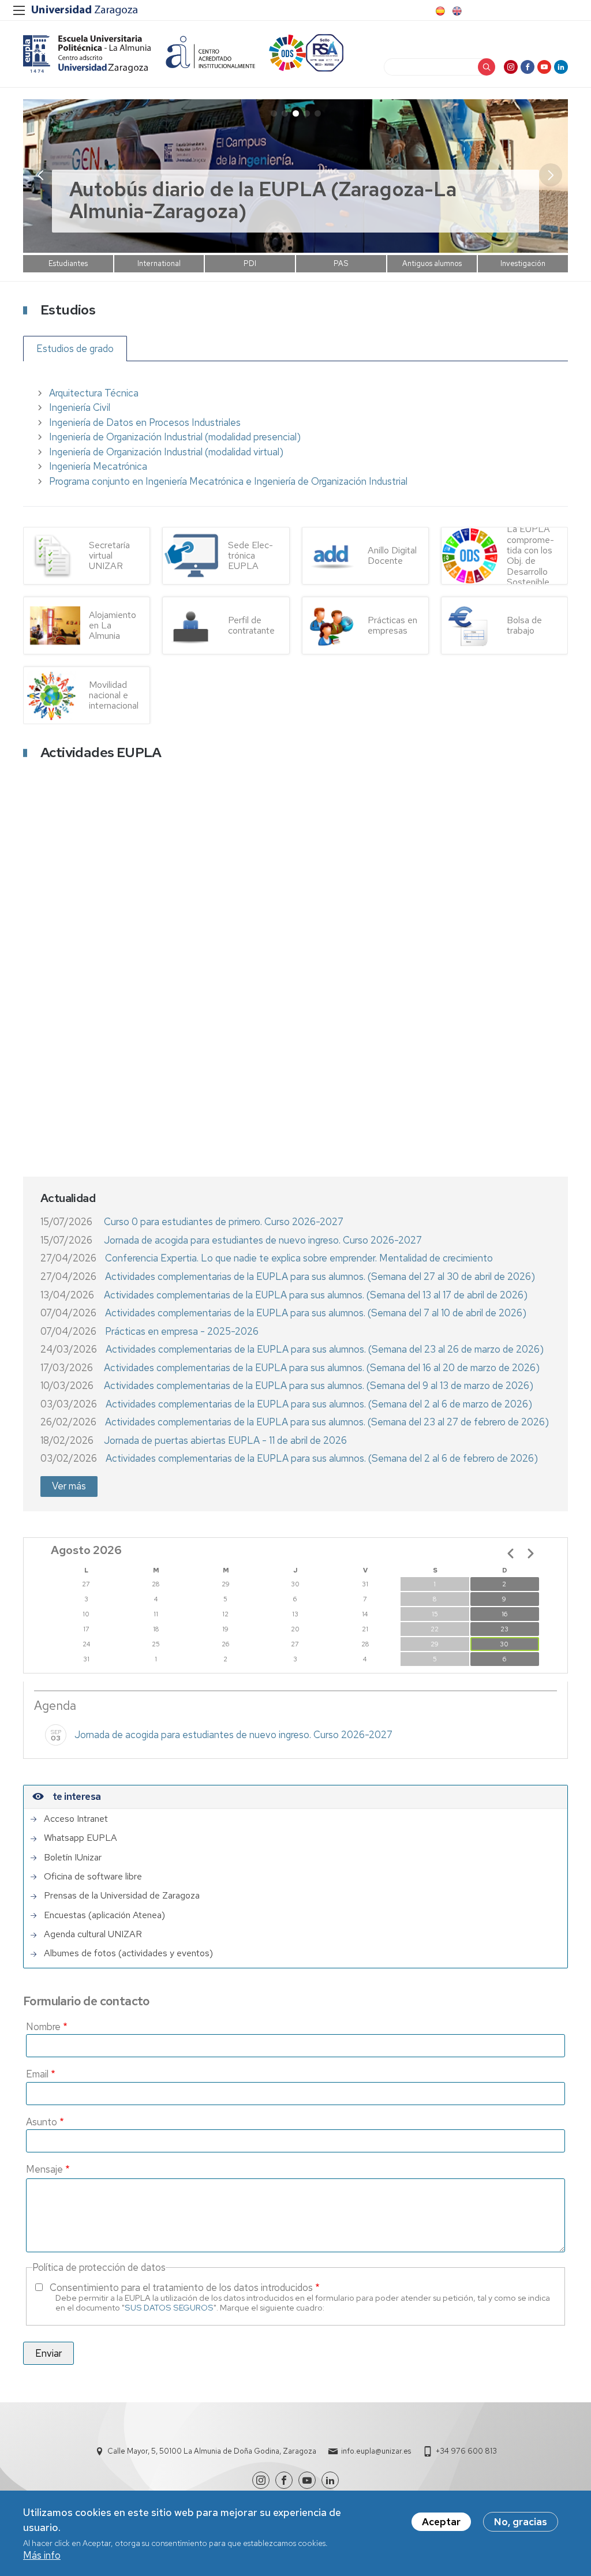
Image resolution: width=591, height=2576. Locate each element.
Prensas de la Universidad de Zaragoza (122, 1896)
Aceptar (441, 2522)
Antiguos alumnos (432, 263)
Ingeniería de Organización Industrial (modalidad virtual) (166, 452)
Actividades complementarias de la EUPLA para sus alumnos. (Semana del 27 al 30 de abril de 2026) (320, 1276)
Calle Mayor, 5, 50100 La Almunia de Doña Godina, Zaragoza (212, 2451)
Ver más (69, 1486)
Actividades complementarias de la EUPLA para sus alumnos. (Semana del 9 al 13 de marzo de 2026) (319, 1386)
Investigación (523, 263)
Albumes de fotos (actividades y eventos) (128, 1953)
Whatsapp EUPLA (81, 1838)
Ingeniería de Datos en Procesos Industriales (145, 422)
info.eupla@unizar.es (376, 2451)
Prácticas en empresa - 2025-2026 (182, 1331)
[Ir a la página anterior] (511, 1553)
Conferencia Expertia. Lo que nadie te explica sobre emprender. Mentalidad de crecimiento (299, 1258)
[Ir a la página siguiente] (530, 1553)
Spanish (439, 11)
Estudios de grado (75, 349)
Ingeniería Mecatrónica (98, 466)
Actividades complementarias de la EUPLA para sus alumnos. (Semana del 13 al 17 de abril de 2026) (316, 1295)
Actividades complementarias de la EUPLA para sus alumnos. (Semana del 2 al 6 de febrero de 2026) (322, 1458)
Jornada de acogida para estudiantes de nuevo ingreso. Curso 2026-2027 (263, 1240)
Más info (42, 2555)
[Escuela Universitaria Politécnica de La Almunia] (87, 54)
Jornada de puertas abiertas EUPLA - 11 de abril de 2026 (225, 1440)
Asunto (42, 2122)
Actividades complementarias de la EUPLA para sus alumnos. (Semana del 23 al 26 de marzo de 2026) (325, 1349)
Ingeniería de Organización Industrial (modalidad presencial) (175, 437)
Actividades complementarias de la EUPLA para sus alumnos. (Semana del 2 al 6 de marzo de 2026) (319, 1404)
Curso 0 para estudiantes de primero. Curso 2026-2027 (224, 1222)
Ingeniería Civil (80, 407)
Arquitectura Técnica (94, 393)
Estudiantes (68, 263)
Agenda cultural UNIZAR (93, 1934)
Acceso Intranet (76, 1819)
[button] (551, 175)
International (159, 263)
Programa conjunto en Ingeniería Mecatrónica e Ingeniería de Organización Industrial (228, 481)
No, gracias (521, 2522)
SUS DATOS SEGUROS (169, 2307)
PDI (250, 263)
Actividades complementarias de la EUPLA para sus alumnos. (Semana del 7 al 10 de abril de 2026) (316, 1313)
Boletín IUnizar (73, 1858)
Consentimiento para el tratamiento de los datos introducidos (181, 2287)
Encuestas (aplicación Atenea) (104, 1915)
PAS (341, 263)
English (456, 11)
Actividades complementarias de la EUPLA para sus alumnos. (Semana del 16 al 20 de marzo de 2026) (322, 1368)
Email (37, 2074)
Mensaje (44, 2169)
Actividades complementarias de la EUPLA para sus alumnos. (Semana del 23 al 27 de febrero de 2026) (327, 1422)
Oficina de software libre (93, 1877)
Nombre (43, 2027)
